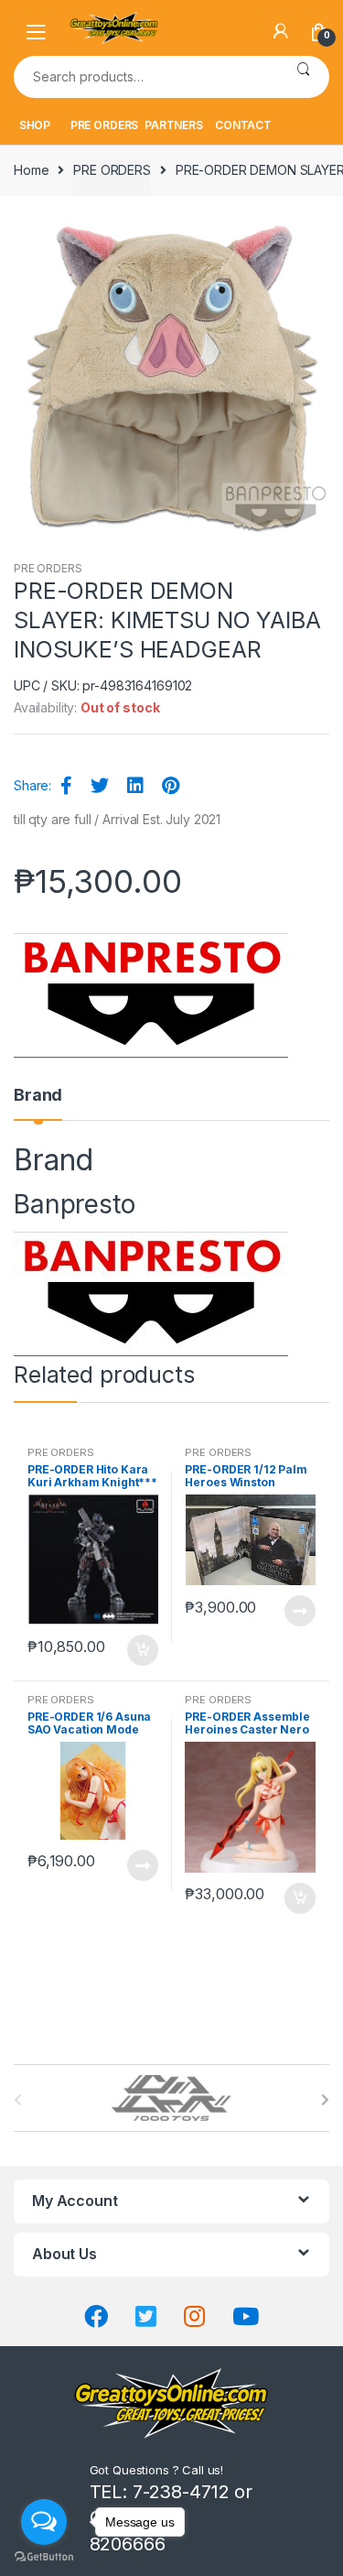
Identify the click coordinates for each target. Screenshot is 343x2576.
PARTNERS (174, 125)
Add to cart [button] (142, 1650)
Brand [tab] (38, 1096)
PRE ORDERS (105, 125)
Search (303, 77)
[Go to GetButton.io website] (44, 2557)
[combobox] (145, 77)
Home (31, 170)
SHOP (35, 125)
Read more (299, 1611)
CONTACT (243, 125)
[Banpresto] (151, 995)
